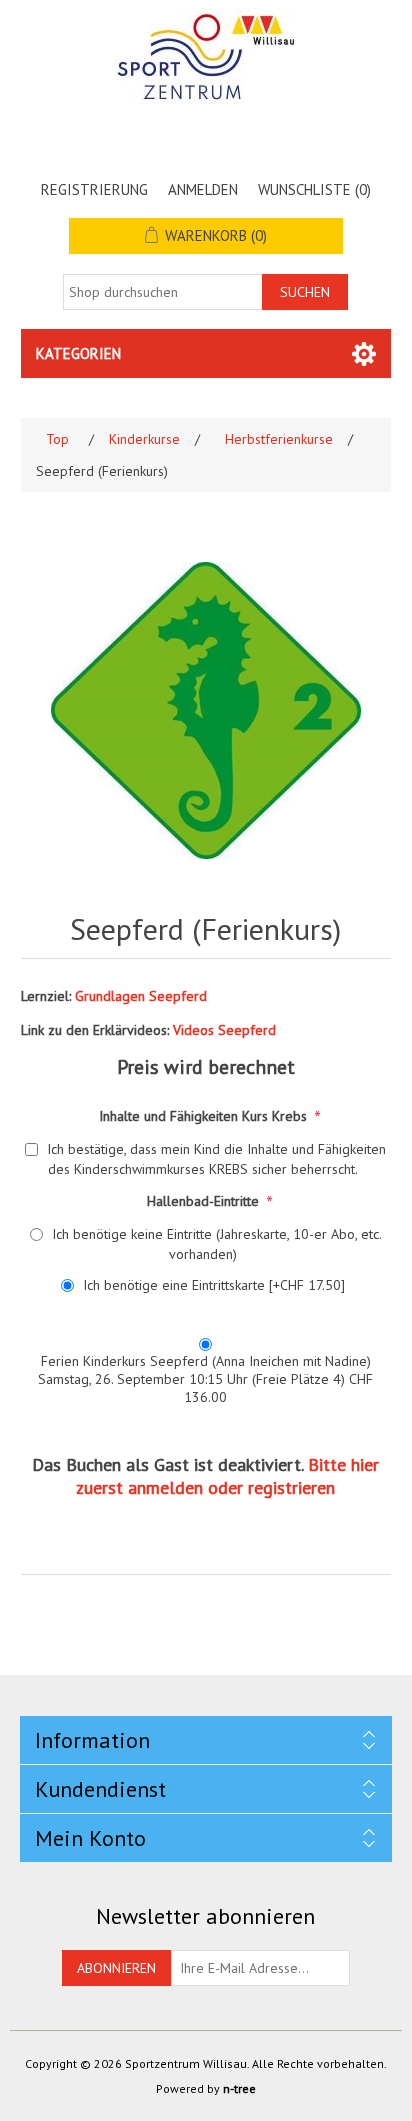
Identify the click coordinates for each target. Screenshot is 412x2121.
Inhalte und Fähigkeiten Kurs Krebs (205, 1115)
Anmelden (203, 189)
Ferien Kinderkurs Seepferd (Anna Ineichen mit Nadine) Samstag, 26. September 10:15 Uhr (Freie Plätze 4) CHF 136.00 (205, 1379)
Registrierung (94, 189)
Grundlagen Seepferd (141, 996)
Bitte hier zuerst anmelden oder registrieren (227, 1476)
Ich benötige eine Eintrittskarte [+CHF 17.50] (214, 1285)
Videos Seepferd (224, 1030)
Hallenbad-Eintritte (205, 1200)
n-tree (239, 2088)
